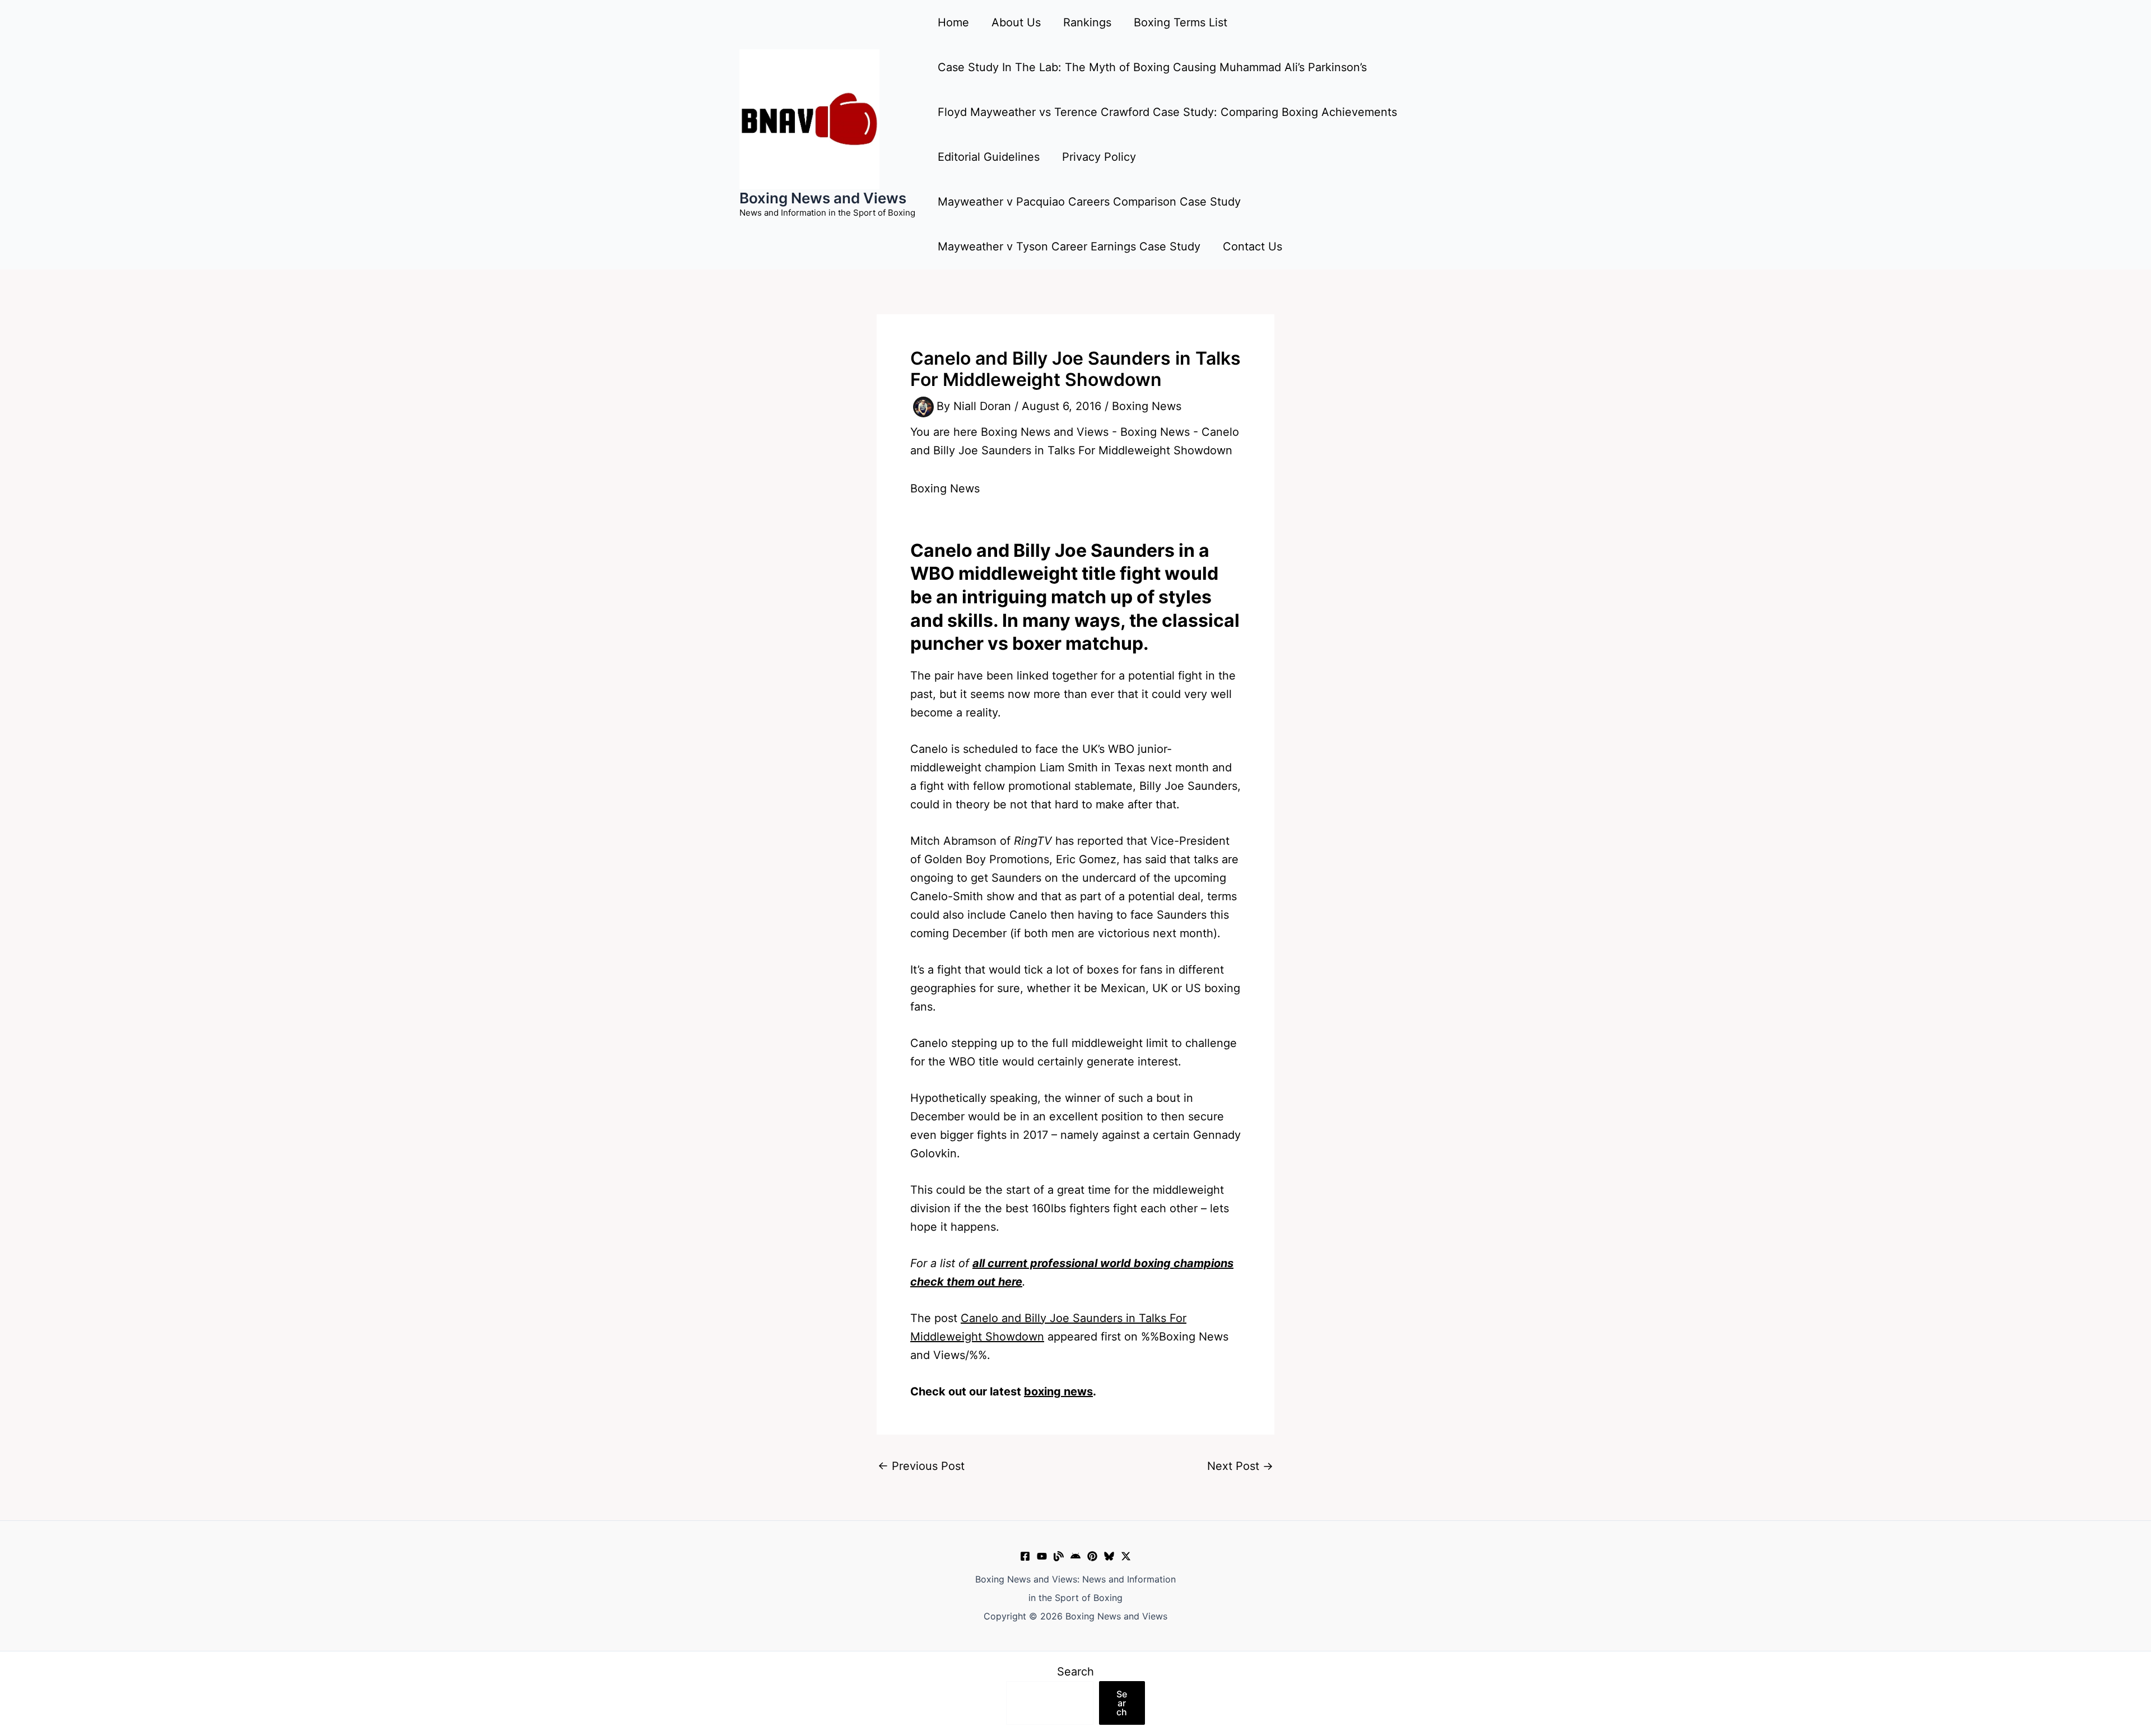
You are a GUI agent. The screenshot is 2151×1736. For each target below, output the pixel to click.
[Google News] (1075, 1556)
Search (1075, 1672)
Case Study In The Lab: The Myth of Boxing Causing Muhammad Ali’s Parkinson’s (1152, 67)
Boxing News (1147, 406)
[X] (1126, 1556)
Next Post (1240, 1466)
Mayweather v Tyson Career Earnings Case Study (1069, 246)
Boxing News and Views (823, 198)
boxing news (1058, 1391)
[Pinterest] (1092, 1556)
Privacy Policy (1099, 157)
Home (953, 22)
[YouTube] (1042, 1556)
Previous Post (921, 1466)
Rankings (1087, 22)
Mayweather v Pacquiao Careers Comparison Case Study (1089, 202)
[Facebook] (1025, 1556)
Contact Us (1253, 246)
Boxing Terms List (1181, 22)
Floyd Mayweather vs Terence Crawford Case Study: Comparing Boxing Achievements (1167, 112)
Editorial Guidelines (989, 157)
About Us (1016, 22)
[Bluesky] (1109, 1556)
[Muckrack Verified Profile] (1059, 1556)
